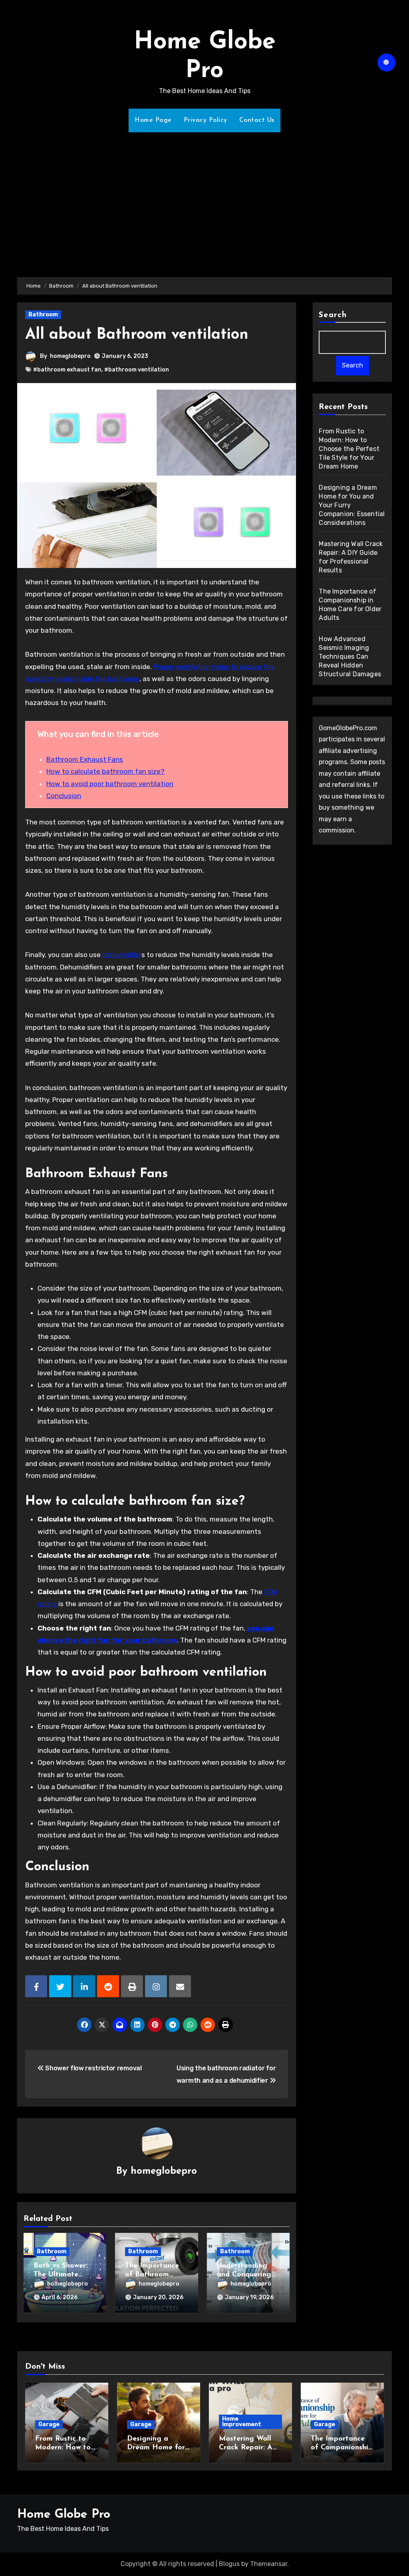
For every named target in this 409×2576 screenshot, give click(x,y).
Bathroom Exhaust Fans (85, 759)
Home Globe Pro (64, 2515)
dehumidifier (122, 955)
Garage (49, 2424)
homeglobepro (70, 356)
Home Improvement (242, 2422)
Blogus (229, 2564)
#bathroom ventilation (137, 370)
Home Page (153, 120)
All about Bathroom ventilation (137, 335)
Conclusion (64, 796)
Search (333, 315)
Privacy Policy (205, 120)
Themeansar (269, 2564)
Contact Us (257, 120)
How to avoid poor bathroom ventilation (110, 784)
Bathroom (43, 315)
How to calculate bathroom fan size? (105, 771)
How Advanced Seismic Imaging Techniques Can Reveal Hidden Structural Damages (350, 656)
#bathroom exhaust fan (67, 370)
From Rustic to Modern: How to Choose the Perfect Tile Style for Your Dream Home (349, 449)
